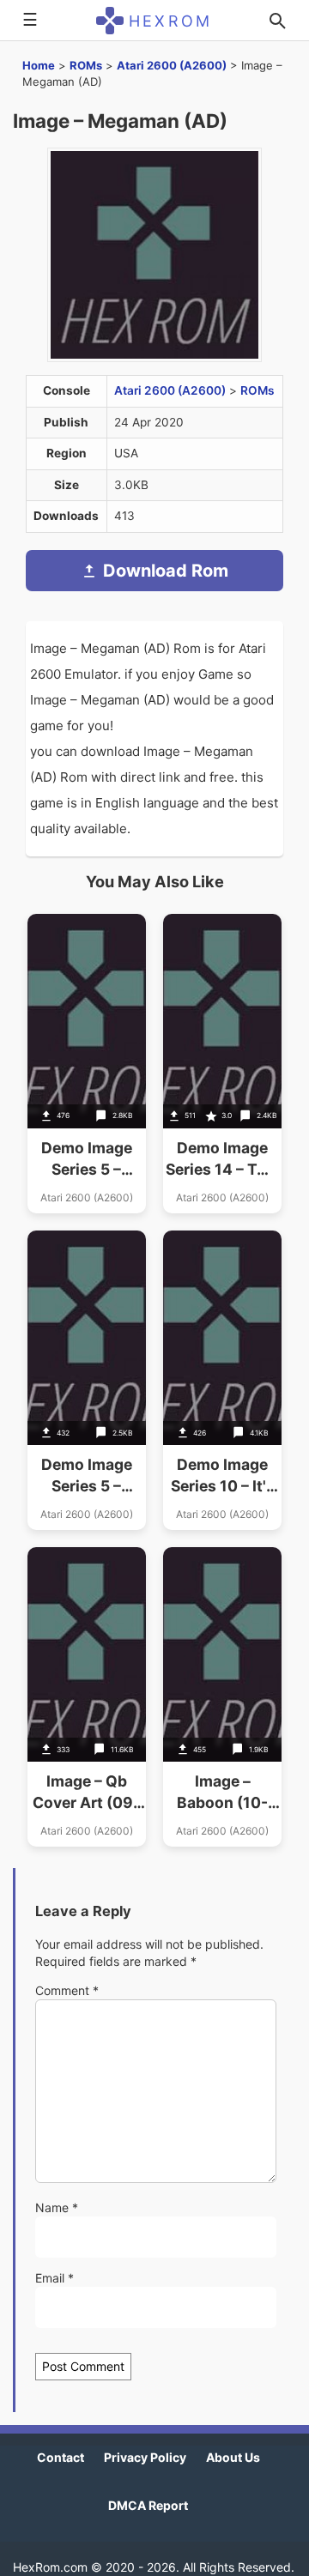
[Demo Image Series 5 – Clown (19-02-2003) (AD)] (87, 1380)
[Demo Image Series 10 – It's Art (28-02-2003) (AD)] (222, 1380)
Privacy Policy (145, 2457)
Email (55, 2278)
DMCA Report (148, 2505)
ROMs (86, 65)
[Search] (277, 21)
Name (57, 2207)
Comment (67, 1990)
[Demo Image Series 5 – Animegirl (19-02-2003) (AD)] (87, 1064)
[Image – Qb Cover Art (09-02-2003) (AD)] (87, 1697)
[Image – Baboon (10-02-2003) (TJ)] (222, 1697)
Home (39, 65)
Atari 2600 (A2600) (172, 65)
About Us (233, 2457)
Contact (61, 2457)
